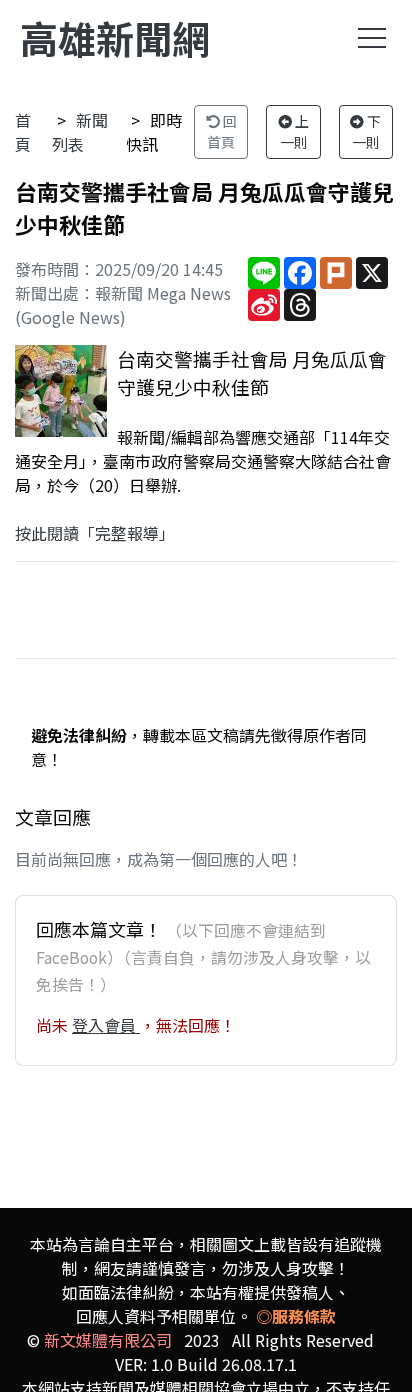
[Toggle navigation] (372, 38)
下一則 (367, 131)
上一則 (295, 131)
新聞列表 (80, 132)
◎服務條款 (296, 1316)
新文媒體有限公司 (108, 1340)
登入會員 (106, 1025)
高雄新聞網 (115, 37)
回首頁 (222, 131)
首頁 (23, 132)
